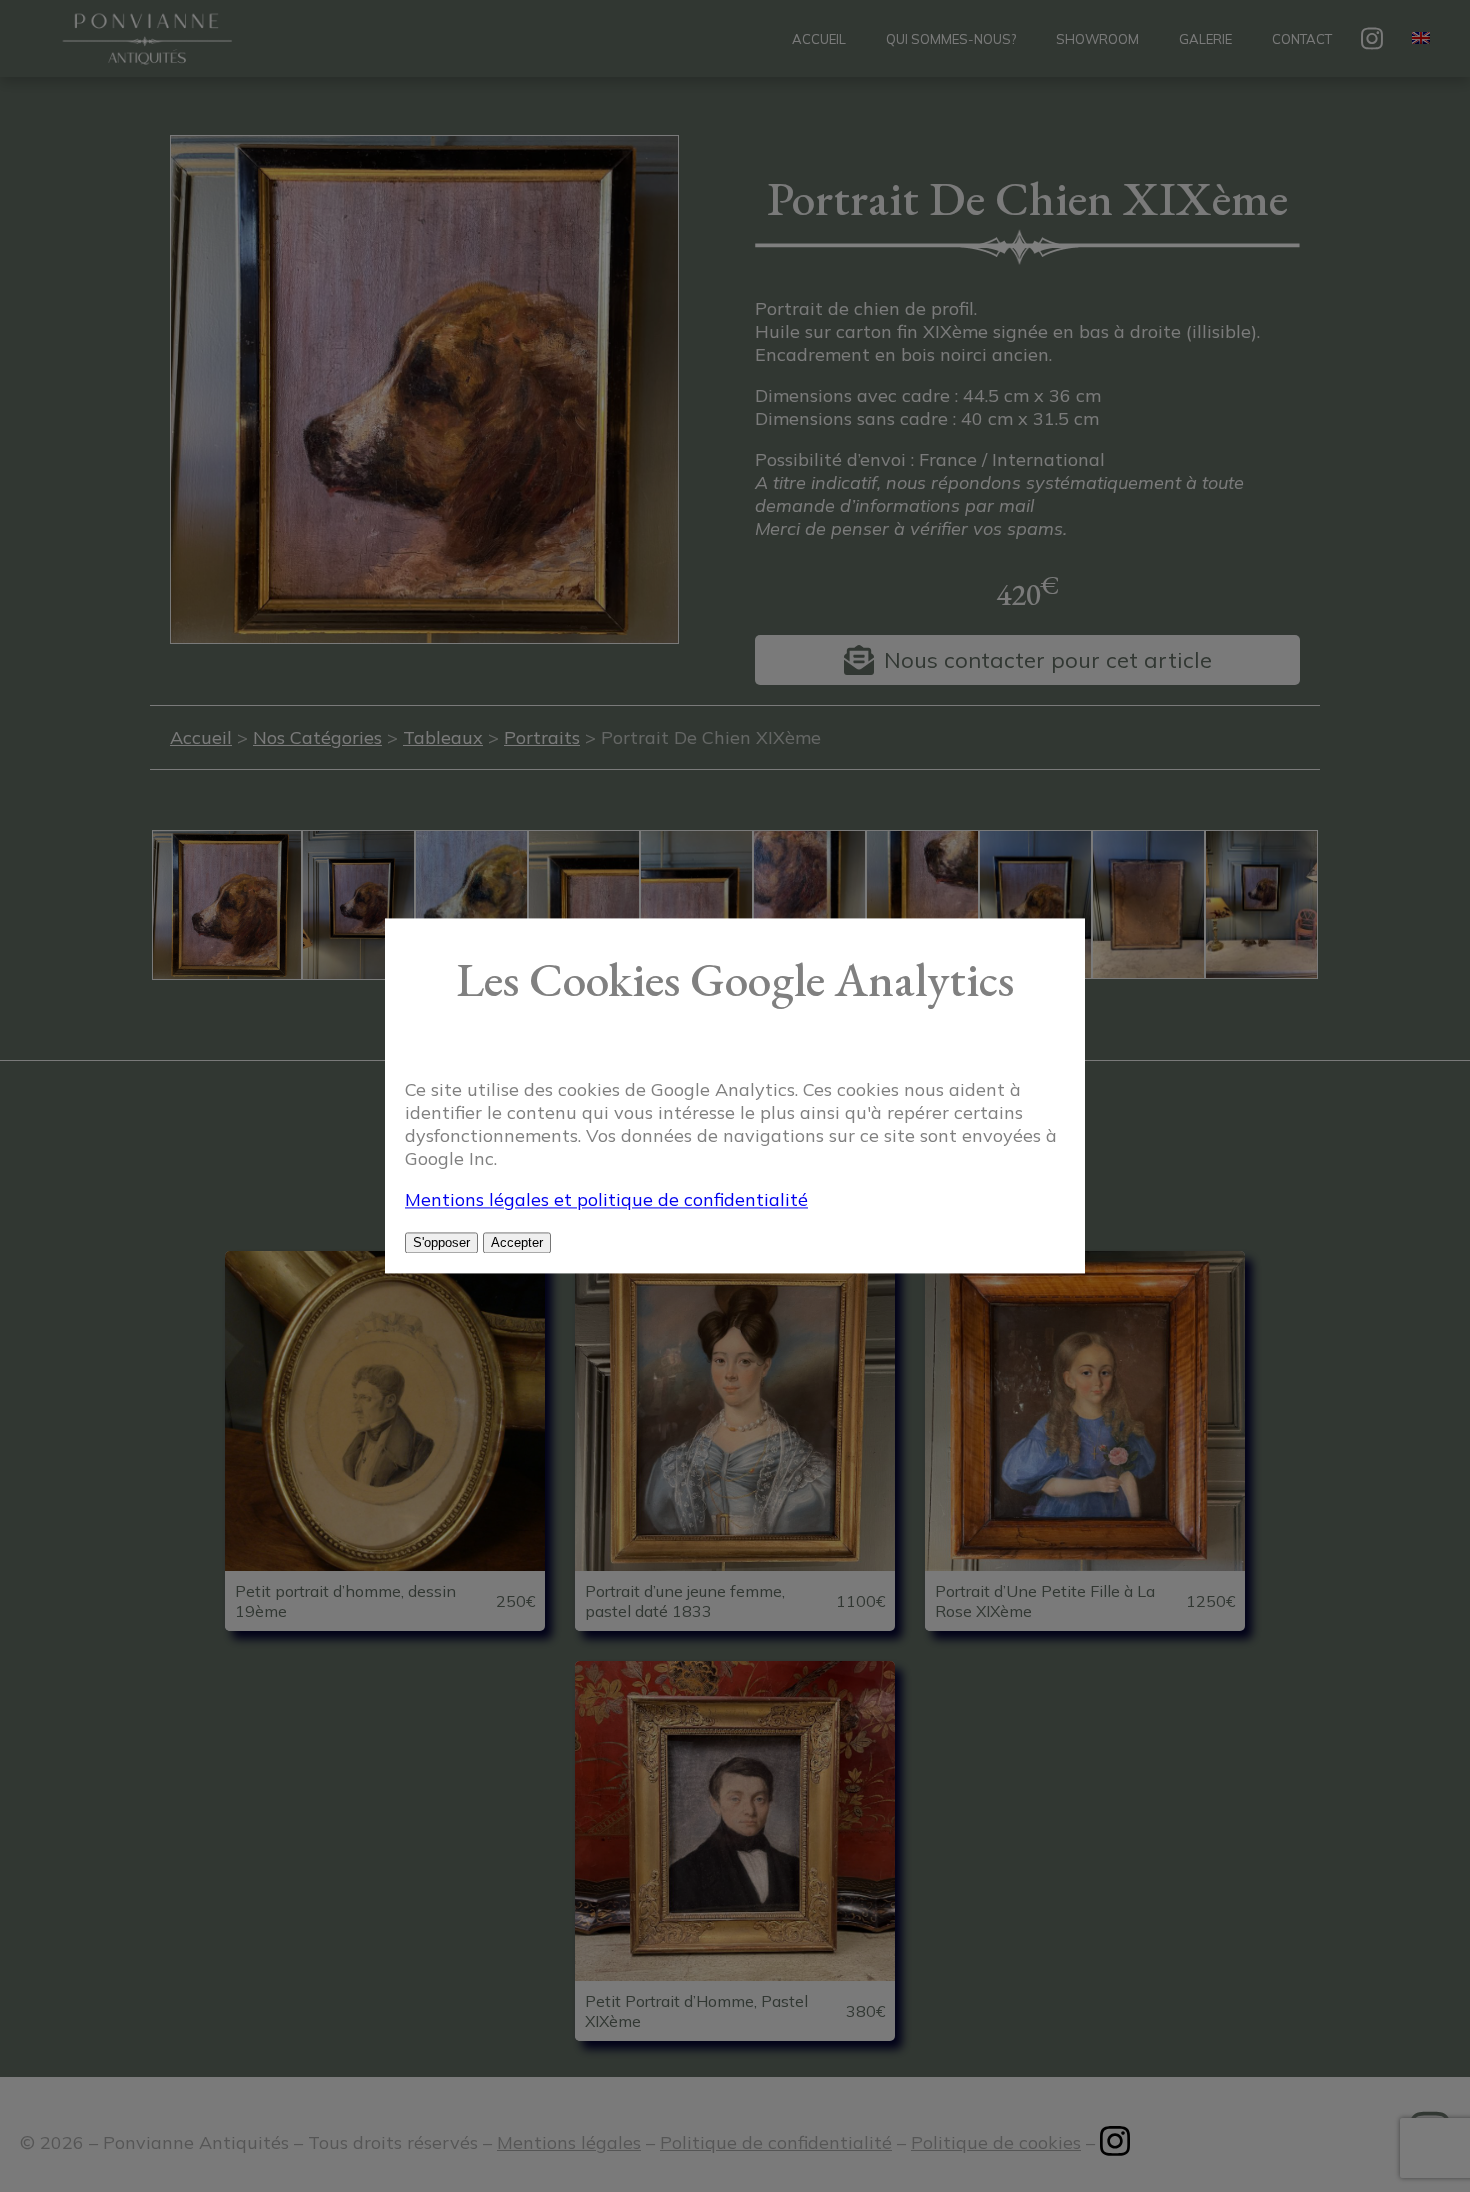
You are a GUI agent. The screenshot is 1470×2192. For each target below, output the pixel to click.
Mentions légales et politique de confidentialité (606, 1200)
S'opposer (441, 1243)
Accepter (517, 1243)
